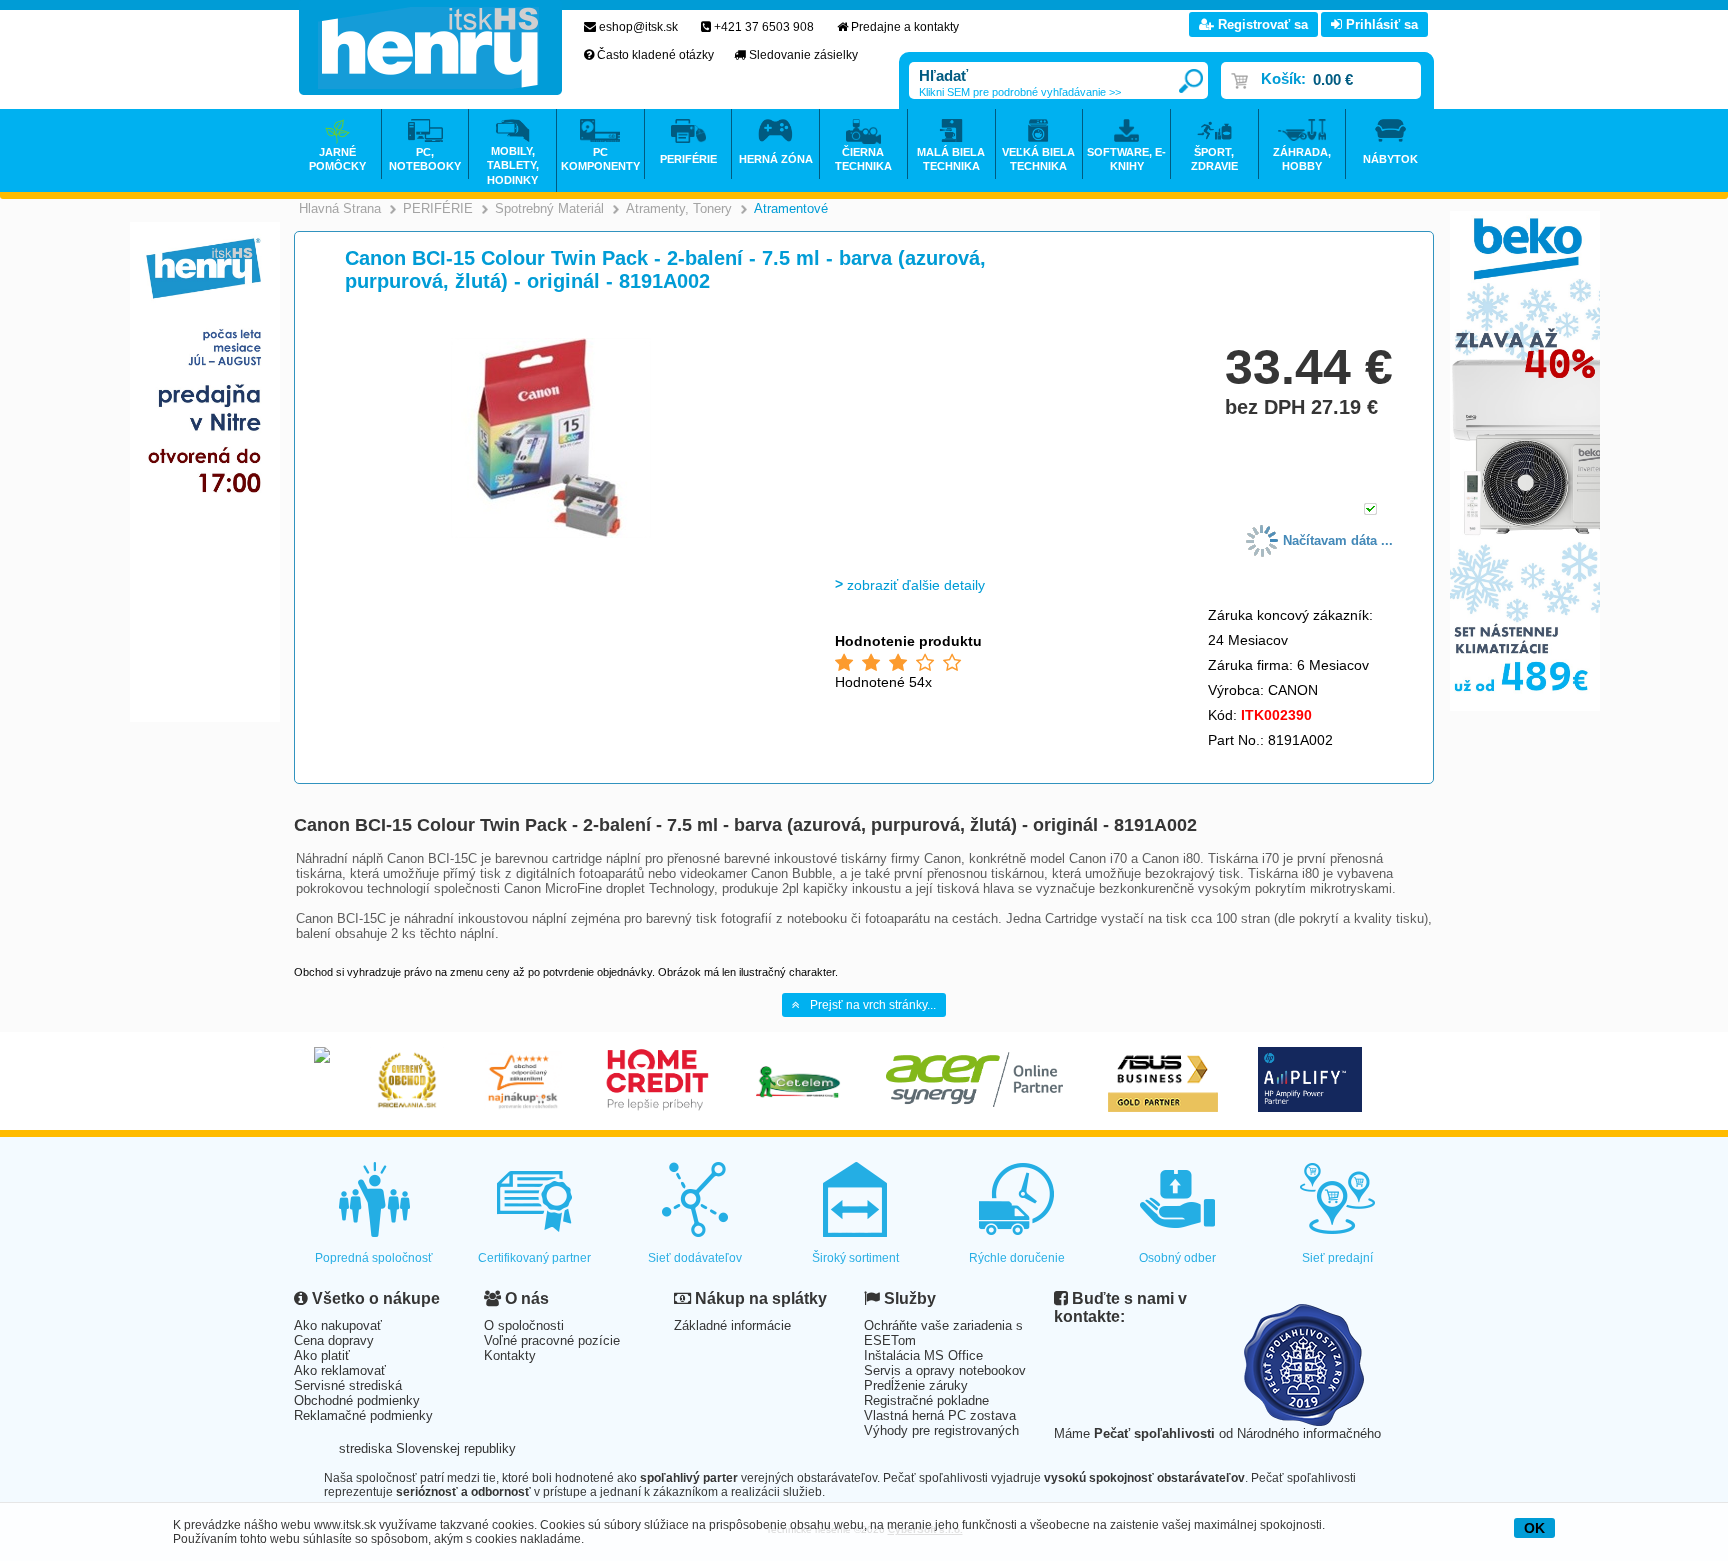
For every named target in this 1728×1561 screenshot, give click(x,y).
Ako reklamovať (340, 1370)
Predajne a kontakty (905, 27)
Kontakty (510, 1355)
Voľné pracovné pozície (552, 1340)
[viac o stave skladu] (1370, 510)
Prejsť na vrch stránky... (873, 1005)
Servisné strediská (348, 1385)
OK (1534, 1528)
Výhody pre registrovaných (941, 1430)
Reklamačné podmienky (363, 1415)
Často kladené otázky (655, 55)
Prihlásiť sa (1380, 24)
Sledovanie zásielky (803, 55)
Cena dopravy (334, 1340)
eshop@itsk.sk (638, 27)
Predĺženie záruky (916, 1385)
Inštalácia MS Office (923, 1355)
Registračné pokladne (926, 1400)
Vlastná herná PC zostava (940, 1415)
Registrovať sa (1261, 24)
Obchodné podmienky (357, 1400)
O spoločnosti (524, 1325)
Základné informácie (732, 1325)
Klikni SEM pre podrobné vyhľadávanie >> (1020, 92)
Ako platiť (322, 1355)
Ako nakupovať (338, 1325)
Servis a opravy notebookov (945, 1370)
